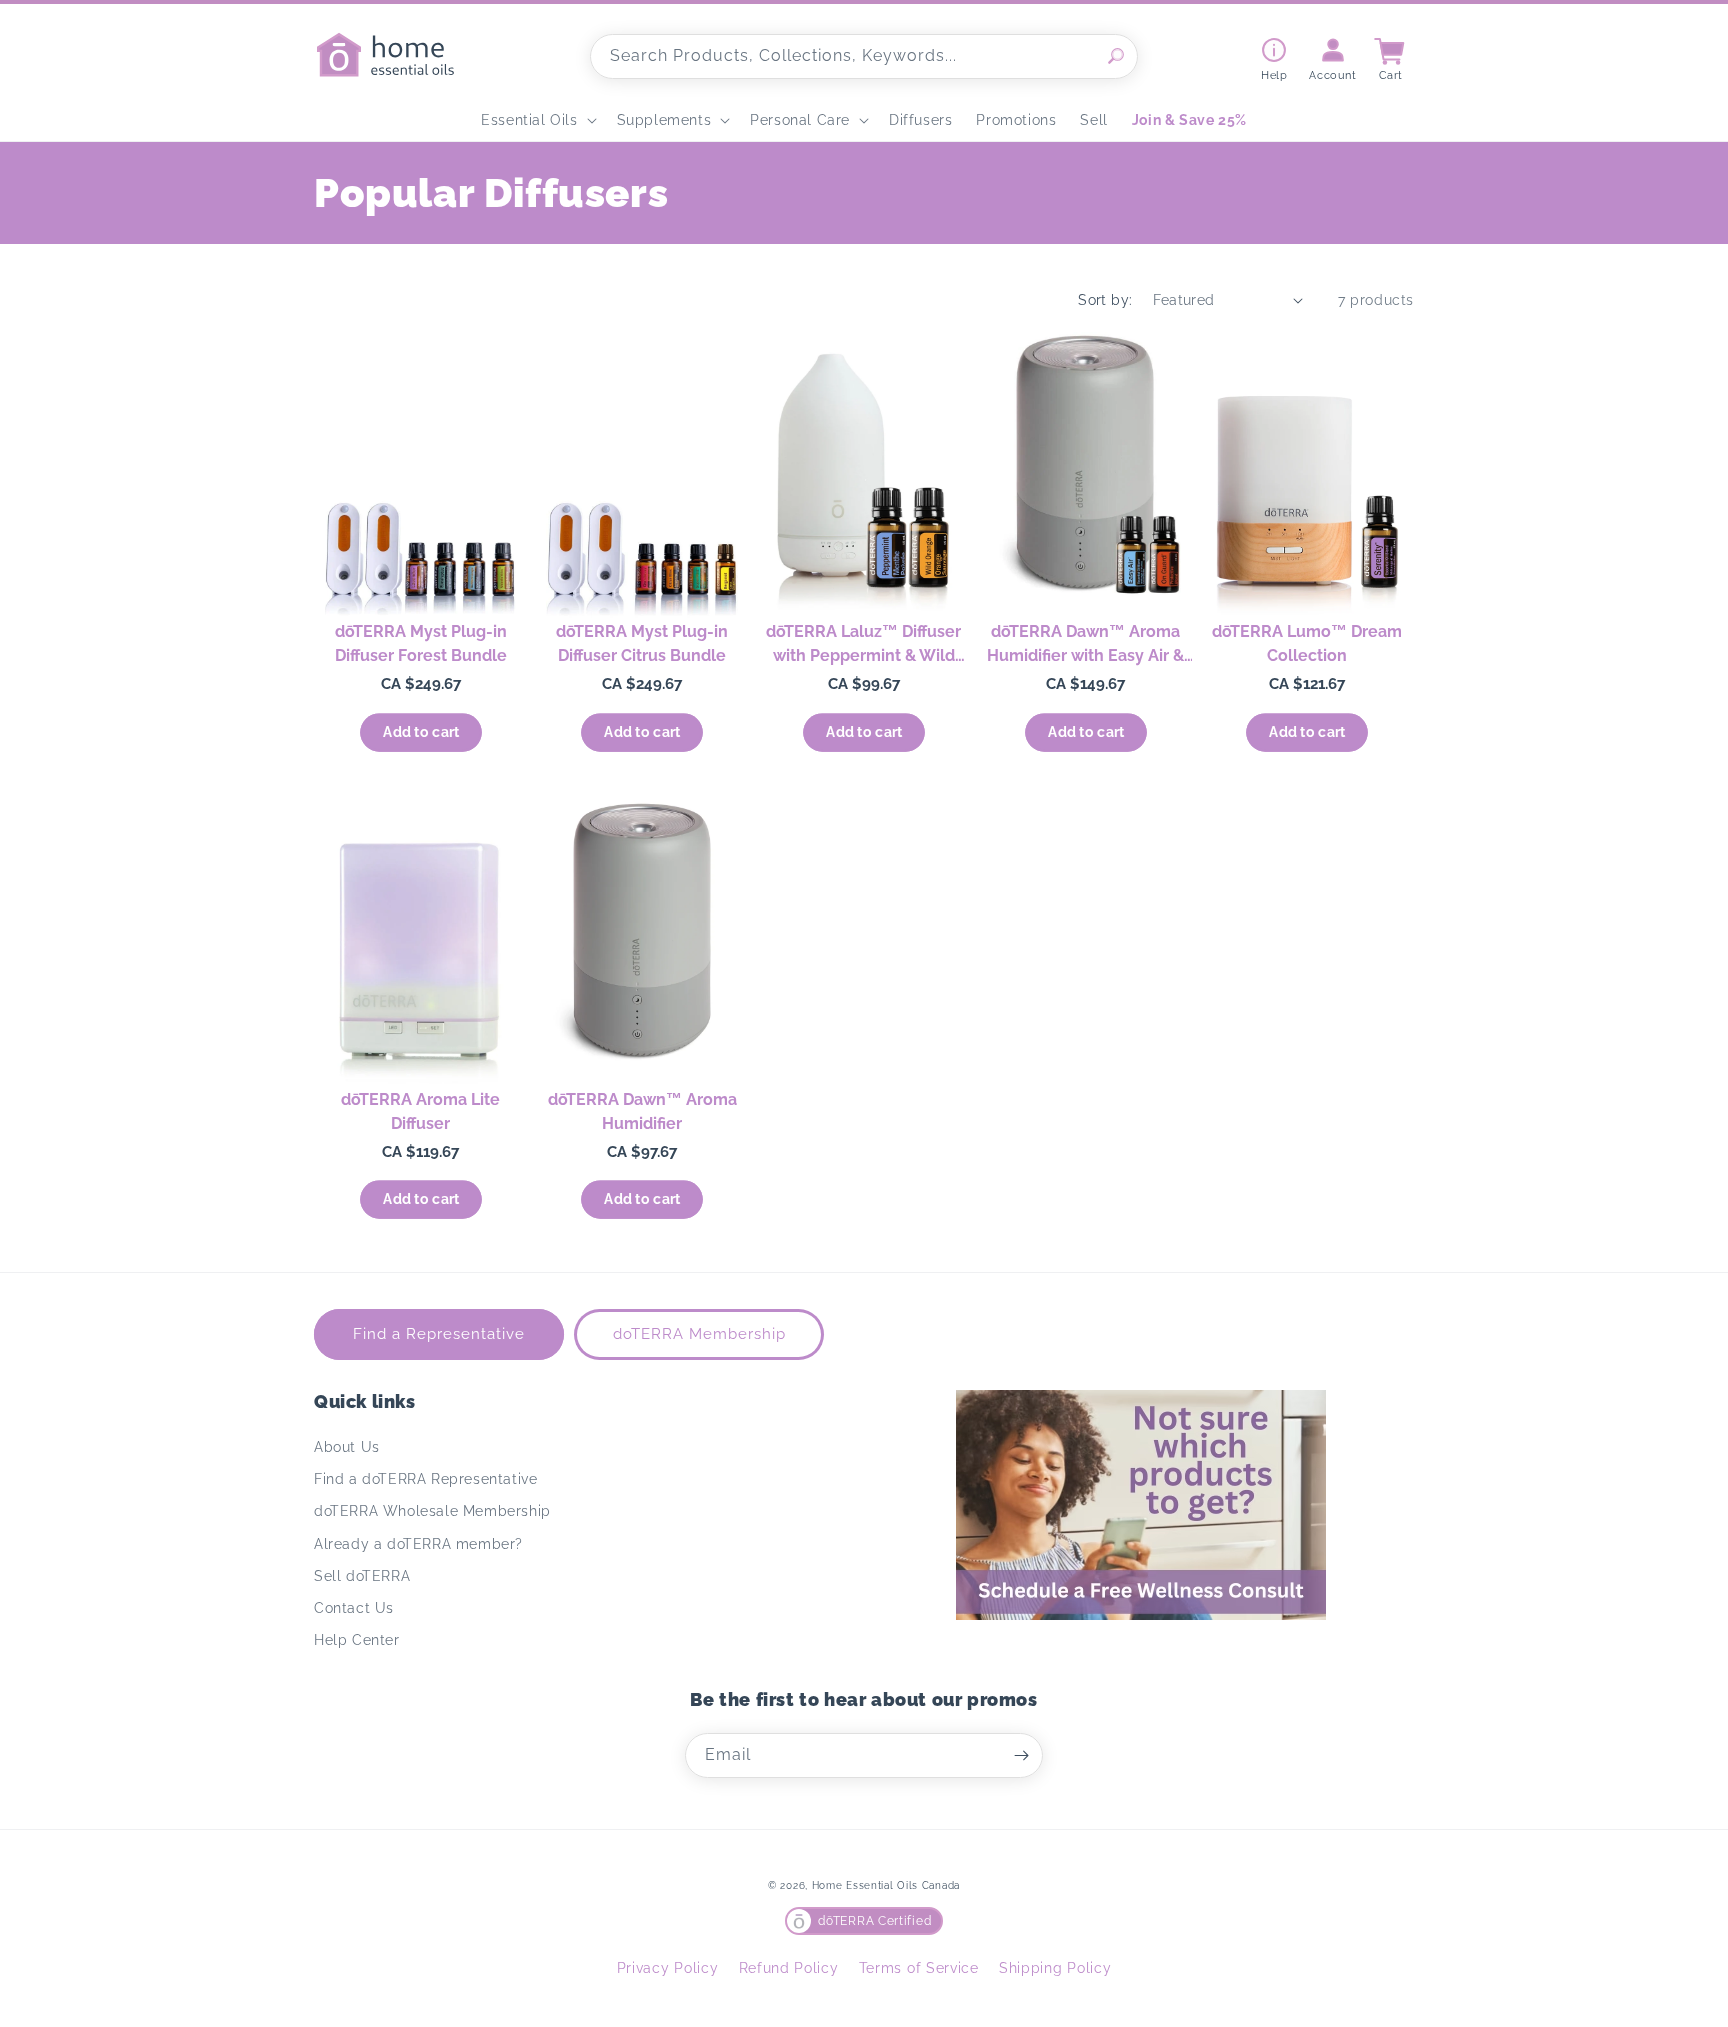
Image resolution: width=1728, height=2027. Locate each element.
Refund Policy (789, 1968)
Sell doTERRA (362, 1576)
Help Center (357, 1640)
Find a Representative (439, 1334)
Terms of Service (919, 1968)
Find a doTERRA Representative (425, 1479)
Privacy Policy (668, 1968)
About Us (347, 1447)
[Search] (1116, 56)
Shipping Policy (1055, 1968)
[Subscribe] (1021, 1755)
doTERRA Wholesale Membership (432, 1511)
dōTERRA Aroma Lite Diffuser (420, 1111)
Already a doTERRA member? (418, 1544)
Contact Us (354, 1608)
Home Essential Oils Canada (886, 1885)
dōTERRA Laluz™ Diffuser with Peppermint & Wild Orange (863, 645)
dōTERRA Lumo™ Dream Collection (1307, 643)
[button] (536, 120)
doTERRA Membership (699, 1334)
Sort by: (1105, 300)
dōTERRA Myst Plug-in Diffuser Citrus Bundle (642, 643)
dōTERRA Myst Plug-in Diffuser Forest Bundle (421, 643)
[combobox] (864, 56)
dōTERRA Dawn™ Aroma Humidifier (642, 1111)
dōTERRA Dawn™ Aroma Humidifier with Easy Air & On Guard (1085, 645)
